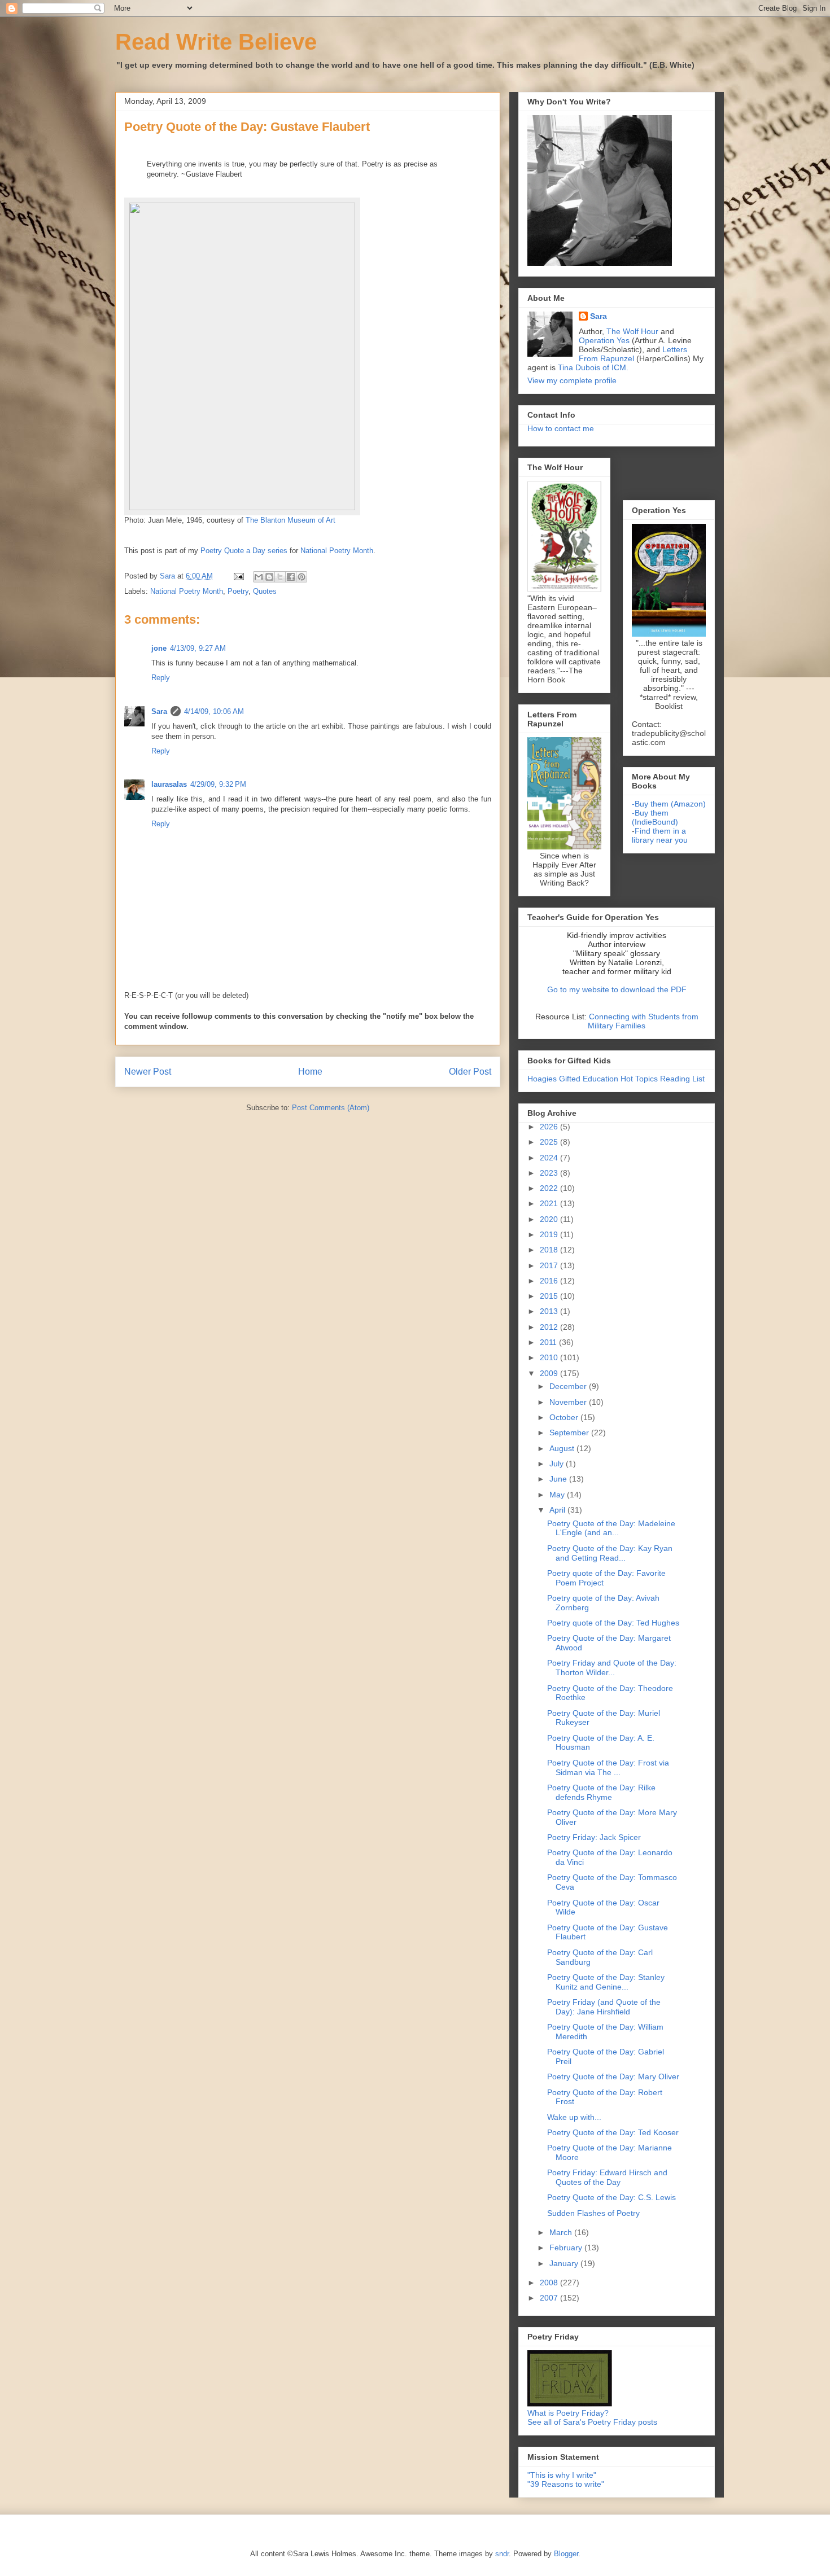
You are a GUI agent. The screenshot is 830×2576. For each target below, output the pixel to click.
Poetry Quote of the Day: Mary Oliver (613, 2076)
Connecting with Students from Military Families (643, 1021)
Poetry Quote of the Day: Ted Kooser (613, 2132)
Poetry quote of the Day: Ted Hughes (613, 1623)
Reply (161, 678)
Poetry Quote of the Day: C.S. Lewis (611, 2197)
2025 (550, 1142)
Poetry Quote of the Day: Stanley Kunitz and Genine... (606, 1982)
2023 (550, 1173)
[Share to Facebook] (291, 577)
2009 (550, 1373)
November (569, 1402)
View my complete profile (572, 380)
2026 (550, 1127)
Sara (159, 711)
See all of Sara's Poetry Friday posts (592, 2422)
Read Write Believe (216, 42)
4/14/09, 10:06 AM (214, 711)
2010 (550, 1357)
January (565, 2263)
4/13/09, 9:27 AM (198, 648)
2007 (550, 2298)
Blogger (566, 2554)
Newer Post (148, 1072)
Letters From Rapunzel (633, 354)
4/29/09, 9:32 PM (218, 784)
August (563, 1448)
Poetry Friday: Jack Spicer (594, 1837)
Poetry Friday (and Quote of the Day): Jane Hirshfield (604, 2007)
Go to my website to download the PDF (617, 989)
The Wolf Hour (634, 331)
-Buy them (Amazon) (669, 804)
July (558, 1464)
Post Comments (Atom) (331, 1108)
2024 (550, 1158)
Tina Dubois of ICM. (593, 367)
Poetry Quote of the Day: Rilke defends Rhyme (601, 1792)
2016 (550, 1281)
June (559, 1479)
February (567, 2248)
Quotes (265, 591)
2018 (550, 1250)
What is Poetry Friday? (568, 2413)
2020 (550, 1219)
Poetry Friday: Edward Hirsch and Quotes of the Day (607, 2177)
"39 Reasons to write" (566, 2484)
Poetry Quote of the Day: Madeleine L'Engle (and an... (611, 1528)
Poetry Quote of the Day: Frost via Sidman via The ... (608, 1767)
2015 (550, 1296)
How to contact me (561, 428)
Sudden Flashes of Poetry (593, 2213)
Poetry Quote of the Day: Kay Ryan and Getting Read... (610, 1553)
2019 (550, 1234)
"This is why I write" (562, 2475)
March (562, 2232)
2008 (550, 2283)
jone (159, 648)
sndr (502, 2554)
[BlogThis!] (269, 577)
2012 (550, 1327)
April (558, 1510)
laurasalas (169, 784)
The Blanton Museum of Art (290, 520)
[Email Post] (238, 576)
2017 (550, 1265)
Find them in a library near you (660, 835)
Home (310, 1072)
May (558, 1495)
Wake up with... (574, 2117)
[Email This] (259, 577)
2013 (550, 1311)
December (569, 1386)
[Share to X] (280, 577)
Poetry (238, 591)
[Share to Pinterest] (302, 577)
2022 (550, 1188)
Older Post (470, 1072)
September (570, 1432)
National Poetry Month (187, 591)
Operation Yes (604, 340)
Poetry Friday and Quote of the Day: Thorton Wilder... (612, 1668)
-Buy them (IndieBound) (655, 817)
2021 (550, 1203)
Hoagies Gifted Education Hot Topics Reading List (616, 1079)
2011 (549, 1342)
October (565, 1417)
